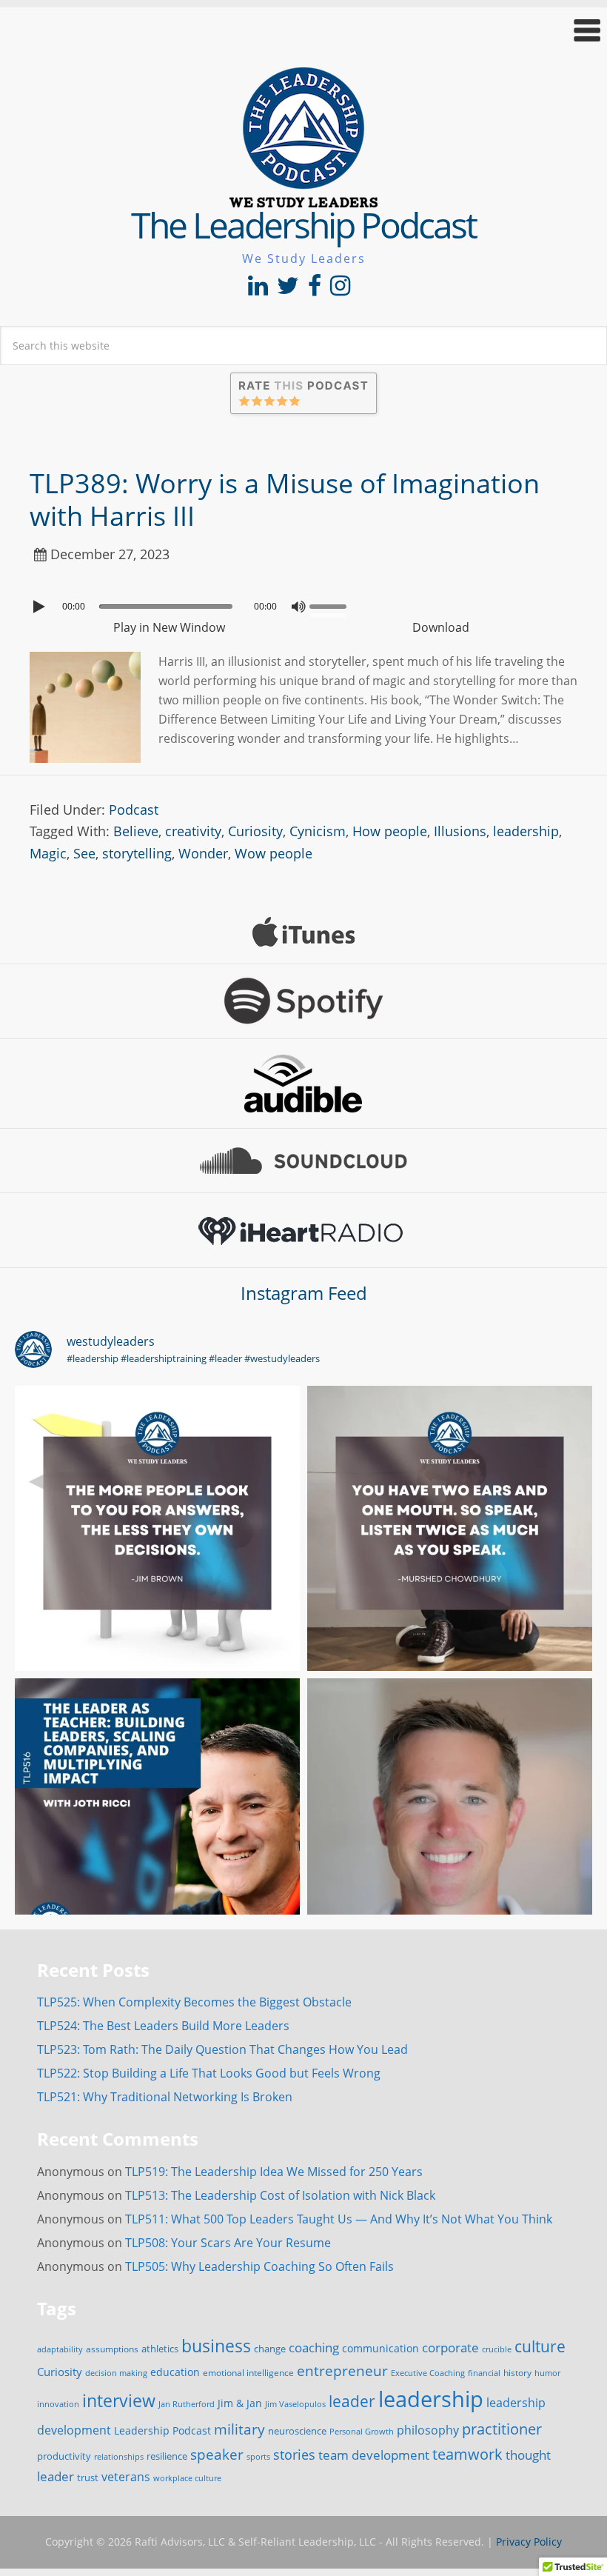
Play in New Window (169, 627)
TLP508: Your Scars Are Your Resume (228, 2243)
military (239, 2429)
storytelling (137, 853)
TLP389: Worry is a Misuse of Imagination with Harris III (285, 499)
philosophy (428, 2430)
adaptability (60, 2349)
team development (374, 2455)
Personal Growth (362, 2431)
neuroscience (297, 2431)
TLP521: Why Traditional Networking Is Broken (165, 2097)
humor (547, 2373)
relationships (119, 2456)
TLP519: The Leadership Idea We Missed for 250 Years (274, 2172)
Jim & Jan (240, 2403)
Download (441, 627)
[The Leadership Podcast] (303, 198)
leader (352, 2401)
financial (484, 2373)
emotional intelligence (248, 2373)
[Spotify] (303, 1001)
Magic (48, 853)
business (216, 2346)
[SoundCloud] (303, 1161)
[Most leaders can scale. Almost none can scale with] (157, 1821)
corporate (450, 2347)
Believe (136, 831)
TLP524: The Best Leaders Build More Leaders (163, 2026)
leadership (526, 831)
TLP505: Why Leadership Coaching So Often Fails (259, 2266)
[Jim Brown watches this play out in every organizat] (157, 1528)
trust (88, 2477)
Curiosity (255, 831)
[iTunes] (303, 932)
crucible (497, 2349)
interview (119, 2400)
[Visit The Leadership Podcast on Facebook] (315, 290)
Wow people (274, 853)
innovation (58, 2404)
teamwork (467, 2454)
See (84, 853)
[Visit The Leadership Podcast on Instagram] (340, 290)
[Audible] (303, 1084)
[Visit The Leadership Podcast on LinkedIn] (258, 290)
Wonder (203, 853)
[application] (303, 603)
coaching (314, 2348)
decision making (116, 2373)
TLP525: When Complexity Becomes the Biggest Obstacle (194, 2002)
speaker (217, 2454)
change (270, 2349)
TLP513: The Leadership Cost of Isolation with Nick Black (280, 2195)
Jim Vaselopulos (295, 2404)
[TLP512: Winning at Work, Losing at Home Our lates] (450, 1821)
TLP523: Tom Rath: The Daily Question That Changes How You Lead (222, 2049)
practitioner (502, 2429)
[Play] (41, 607)
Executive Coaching (428, 2373)
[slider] (332, 605)
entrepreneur (342, 2370)
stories (294, 2455)
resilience (167, 2456)
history (517, 2372)
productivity (64, 2456)
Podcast (134, 810)
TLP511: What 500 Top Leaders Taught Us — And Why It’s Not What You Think (339, 2219)
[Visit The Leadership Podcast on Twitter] (288, 290)
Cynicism (318, 831)
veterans (126, 2477)
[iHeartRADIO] (303, 1230)
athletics (160, 2349)
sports (258, 2456)
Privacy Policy (529, 2542)
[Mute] (298, 607)
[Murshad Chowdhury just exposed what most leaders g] (450, 1528)
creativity (193, 831)
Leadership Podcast (162, 2430)
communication (380, 2348)
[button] (303, 30)
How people (390, 831)
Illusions (460, 831)
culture (540, 2346)
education (175, 2372)
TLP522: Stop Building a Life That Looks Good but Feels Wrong (209, 2073)
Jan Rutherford (187, 2404)
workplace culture (187, 2478)
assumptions (112, 2349)
